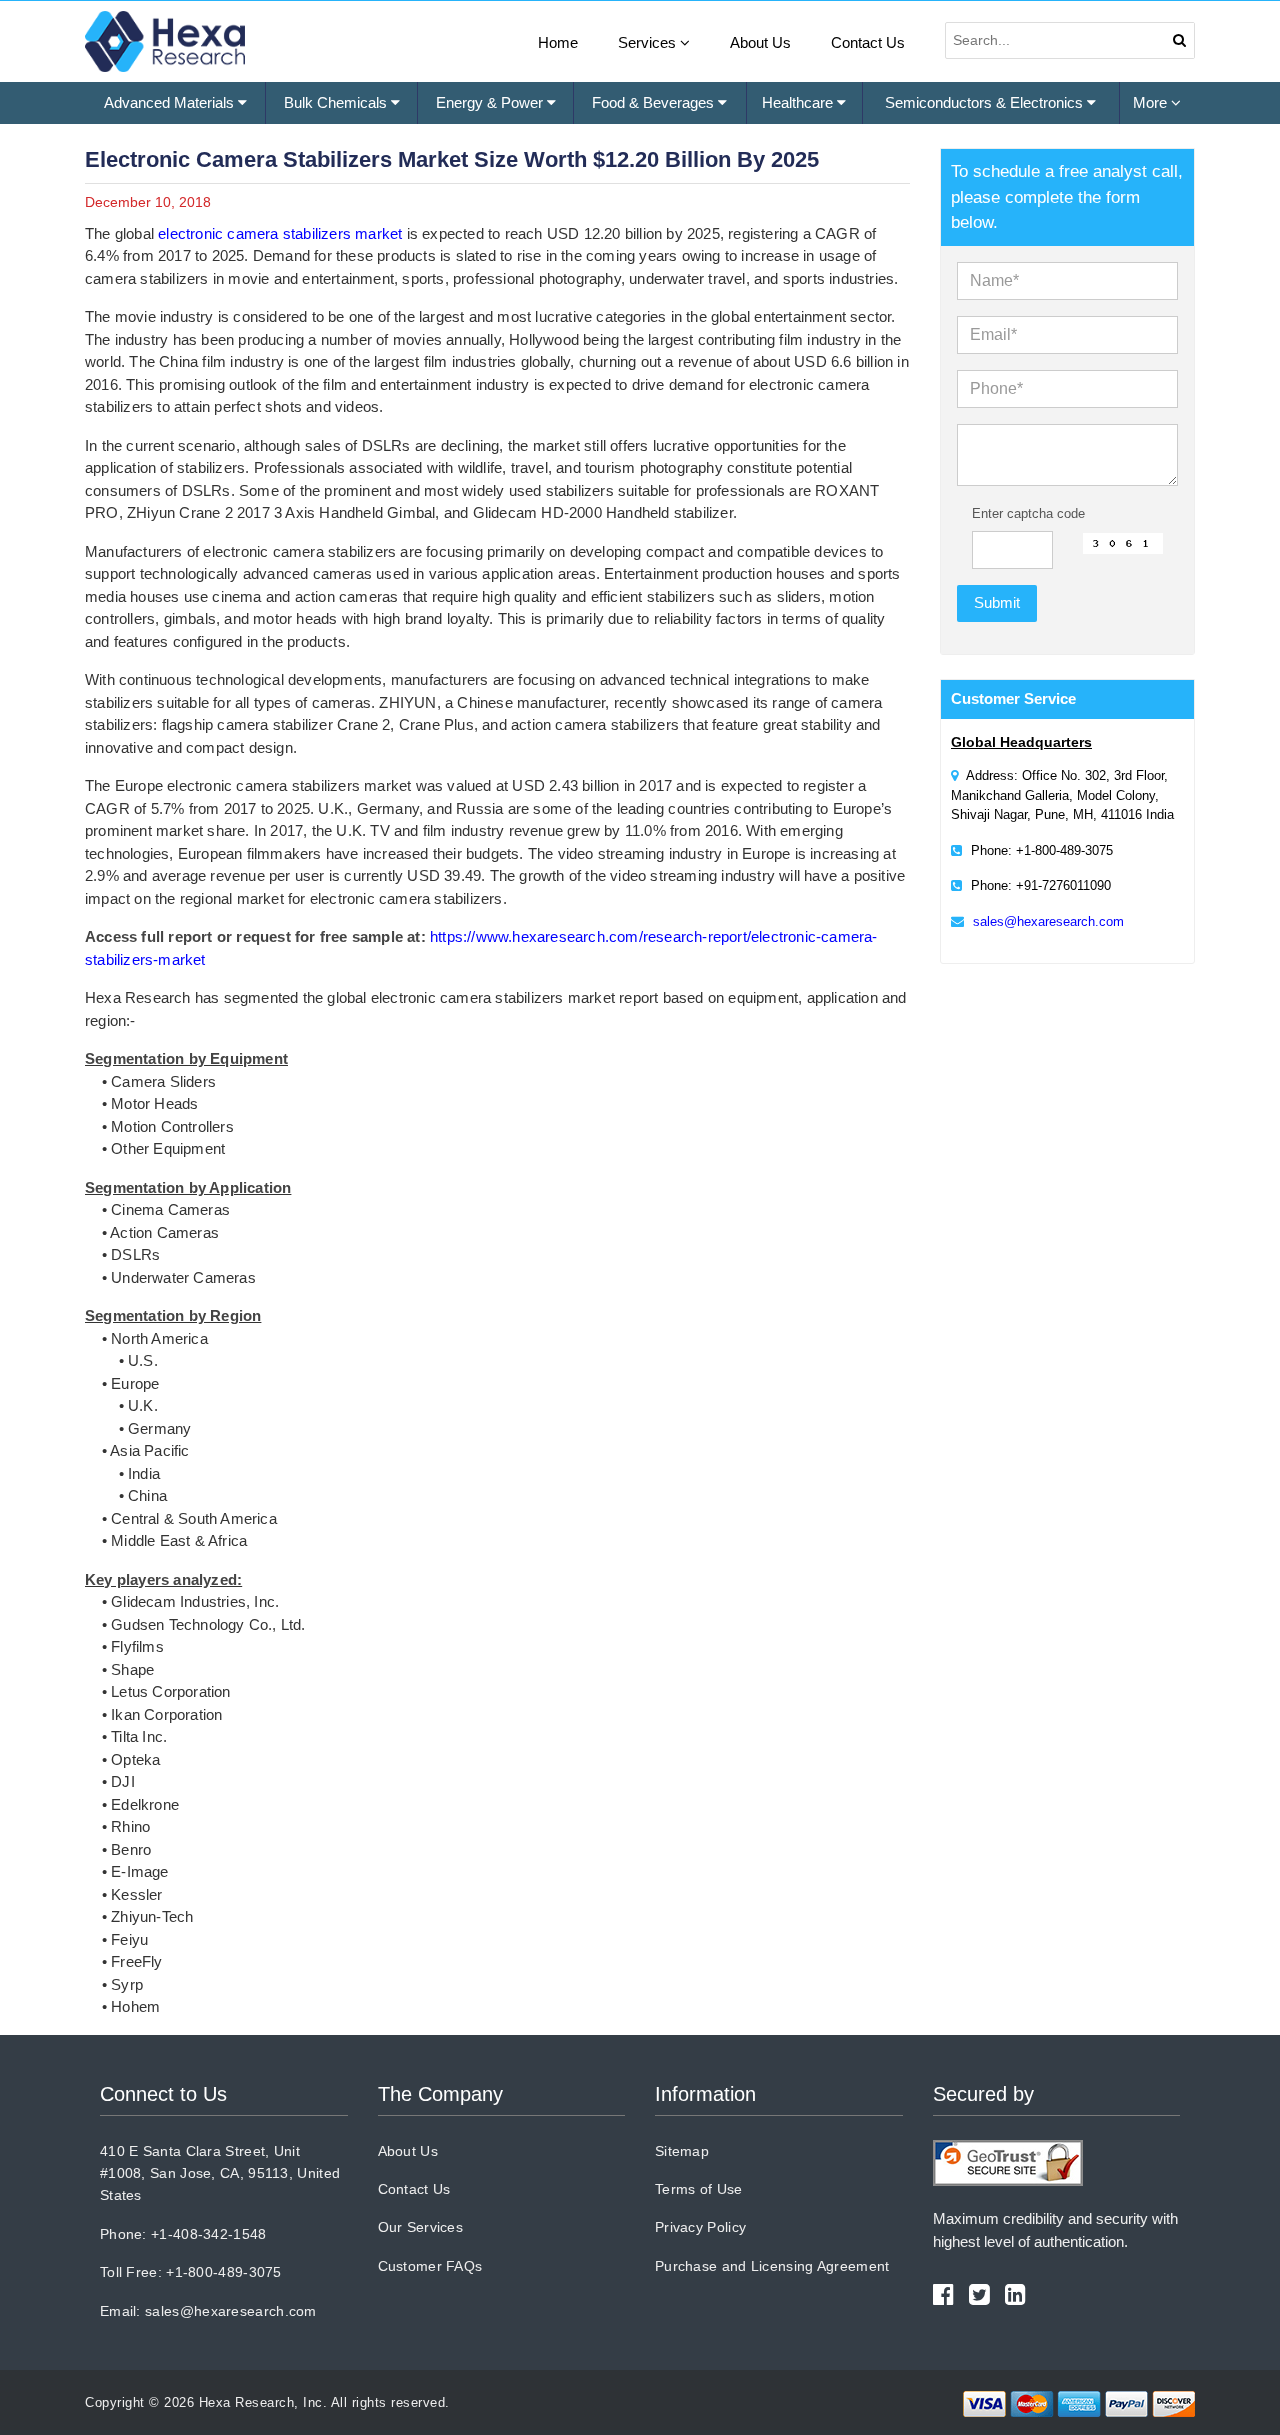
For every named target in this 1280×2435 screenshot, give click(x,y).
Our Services (421, 2227)
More (1152, 102)
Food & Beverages (655, 102)
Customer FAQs (430, 2266)
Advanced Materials (171, 102)
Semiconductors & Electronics (986, 102)
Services (649, 42)
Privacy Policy (700, 2227)
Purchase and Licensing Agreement (772, 2266)
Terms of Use (699, 2189)
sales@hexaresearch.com (1048, 921)
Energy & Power (491, 102)
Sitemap (682, 2151)
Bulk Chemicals (337, 102)
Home (558, 42)
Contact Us (868, 42)
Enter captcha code (1028, 513)
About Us (760, 42)
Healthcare (799, 102)
